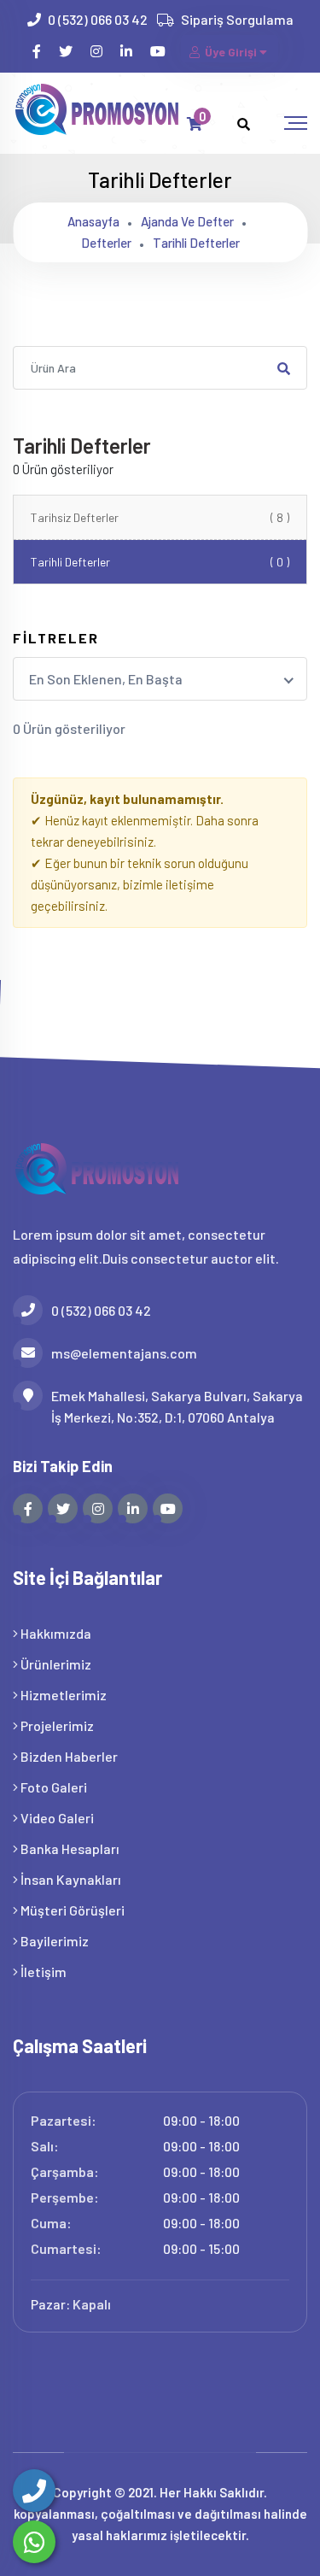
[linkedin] (128, 51)
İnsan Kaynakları (70, 1879)
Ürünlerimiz (55, 1664)
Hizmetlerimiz (62, 1695)
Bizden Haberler (68, 1756)
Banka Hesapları (69, 1848)
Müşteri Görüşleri (71, 1910)
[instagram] (98, 51)
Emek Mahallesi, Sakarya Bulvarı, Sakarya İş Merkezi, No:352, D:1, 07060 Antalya (177, 1406)
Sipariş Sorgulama (237, 19)
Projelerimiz (56, 1725)
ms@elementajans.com (124, 1353)
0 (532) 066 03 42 (98, 19)
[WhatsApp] (34, 2542)
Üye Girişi (231, 52)
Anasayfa (93, 221)
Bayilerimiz (53, 1941)
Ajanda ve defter (187, 221)
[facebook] (38, 51)
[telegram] (67, 51)
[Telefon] (34, 2491)
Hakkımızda (55, 1633)
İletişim (42, 1972)
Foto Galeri (52, 1787)
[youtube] (159, 51)
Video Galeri (56, 1818)
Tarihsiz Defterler (160, 517)
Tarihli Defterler (160, 562)
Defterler (106, 243)
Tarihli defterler (196, 243)
